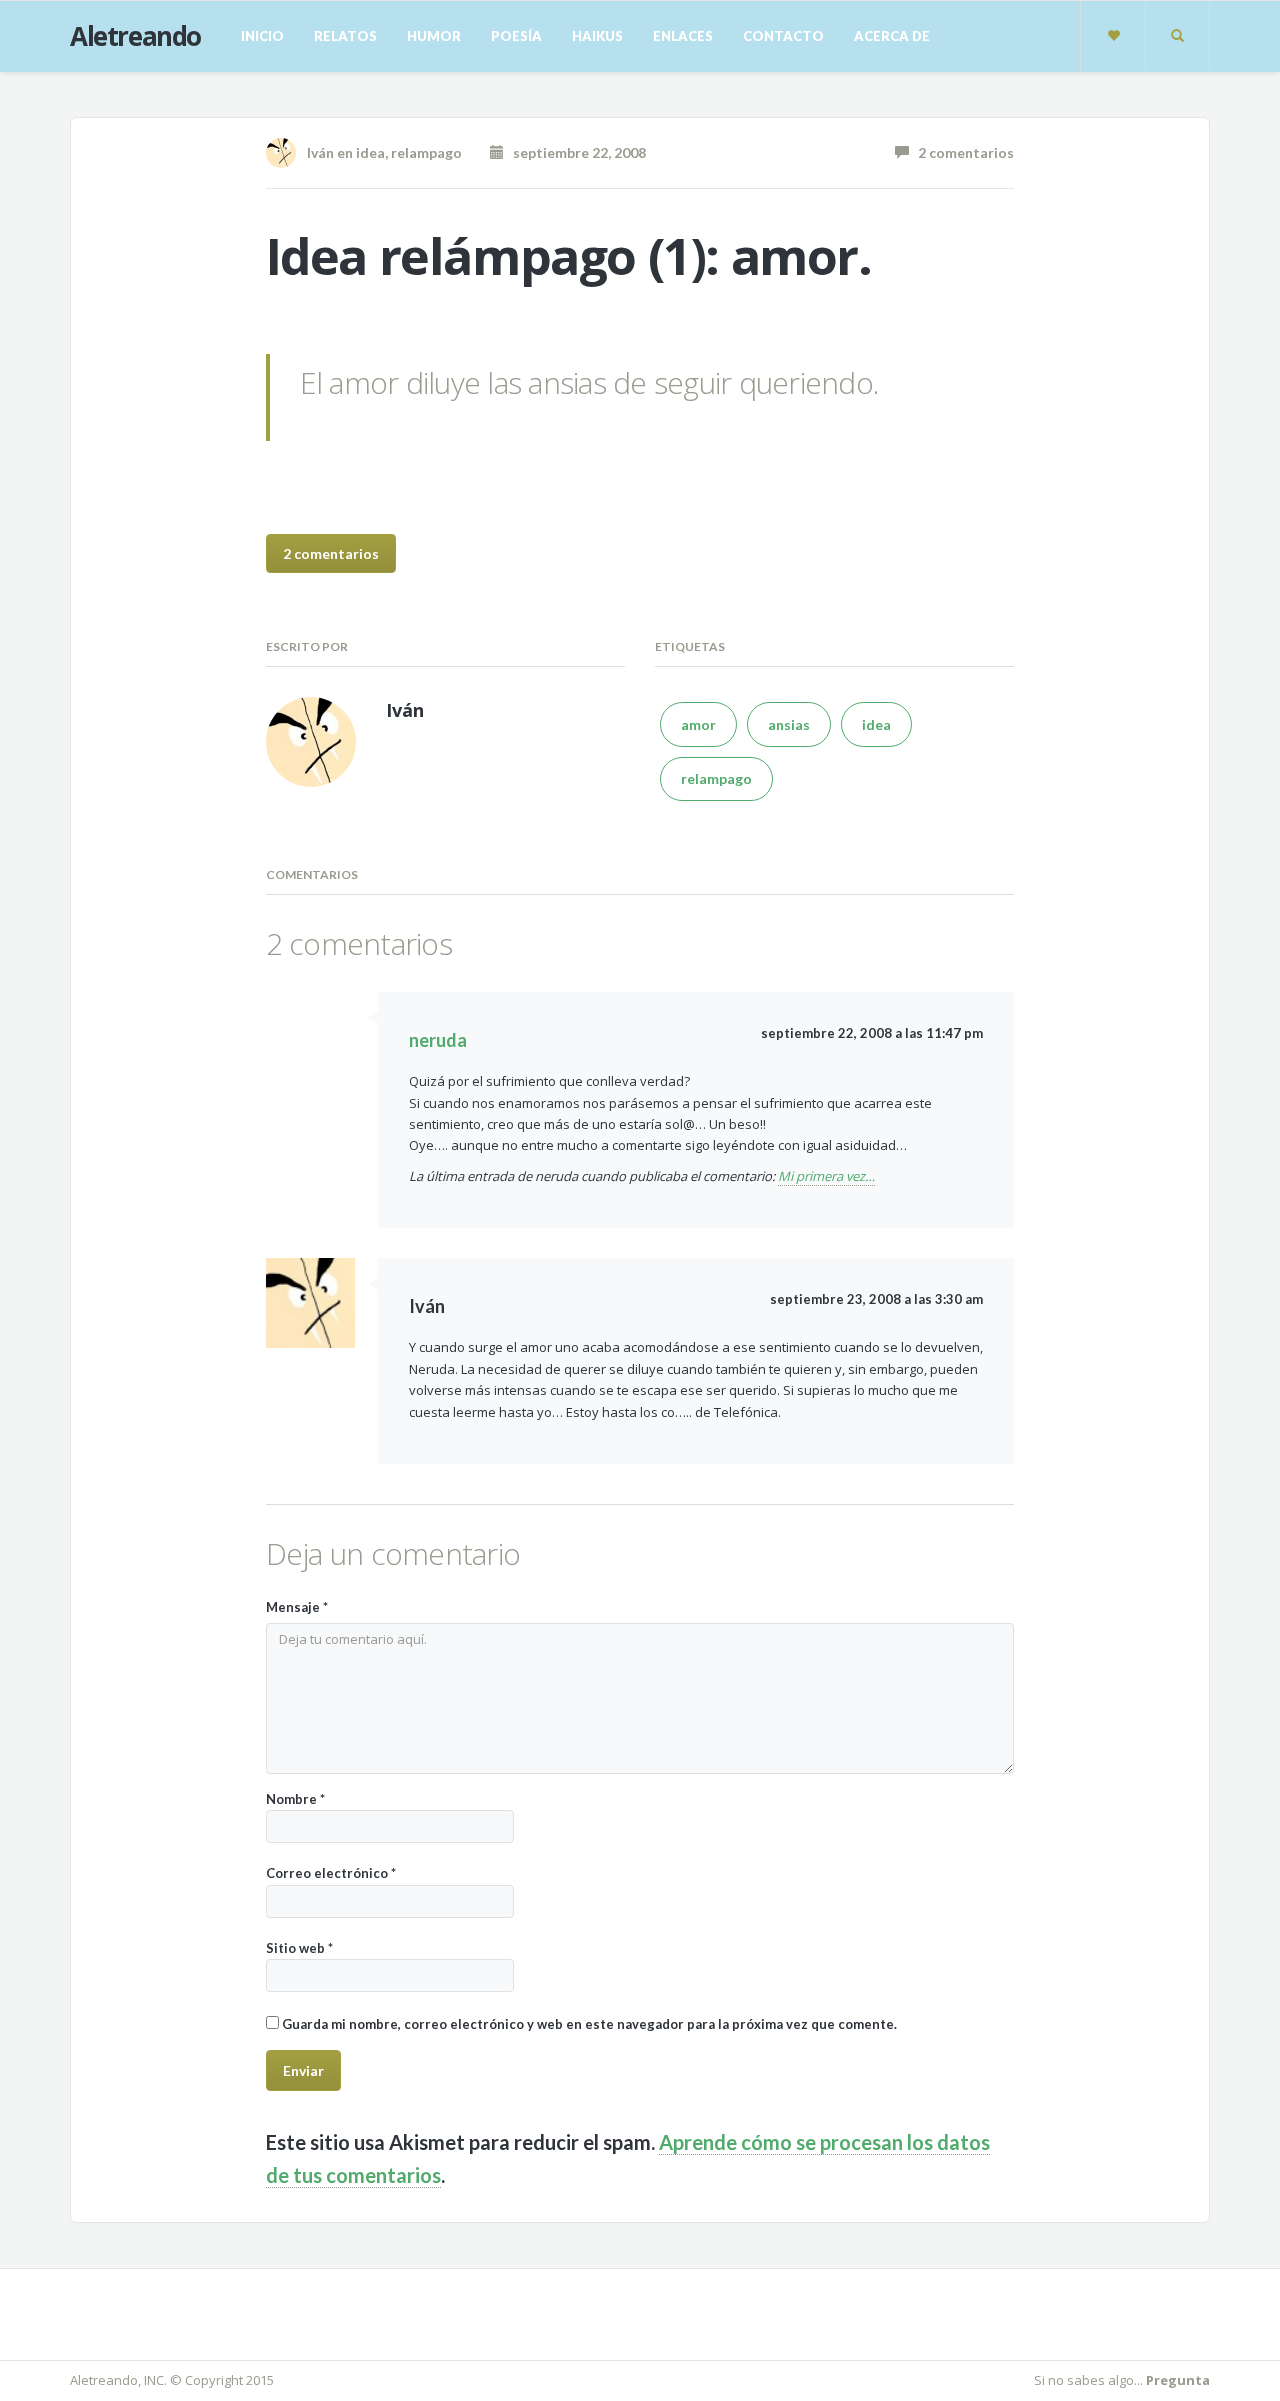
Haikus (597, 36)
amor (698, 724)
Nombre (295, 1799)
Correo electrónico (331, 1873)
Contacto (783, 36)
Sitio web (299, 1948)
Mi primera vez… (826, 1176)
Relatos (345, 36)
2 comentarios (961, 152)
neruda (438, 1040)
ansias (789, 724)
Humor (434, 36)
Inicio (262, 36)
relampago (426, 152)
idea (370, 152)
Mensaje (297, 1607)
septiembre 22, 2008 (575, 152)
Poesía (516, 36)
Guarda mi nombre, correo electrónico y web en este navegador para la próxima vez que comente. (589, 2024)
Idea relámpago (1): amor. (569, 256)
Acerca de (892, 36)
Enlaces (683, 36)
